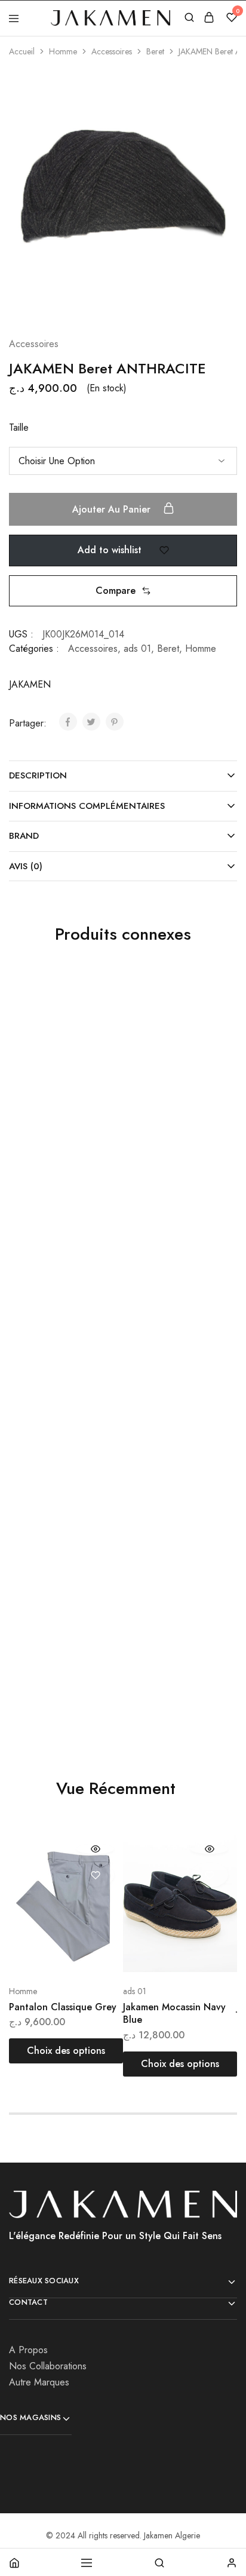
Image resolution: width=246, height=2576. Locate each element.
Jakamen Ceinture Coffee (162, 1646)
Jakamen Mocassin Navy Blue (174, 2013)
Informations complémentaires (87, 806)
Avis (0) (26, 866)
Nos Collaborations (48, 2366)
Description (38, 775)
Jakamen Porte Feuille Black (56, 1149)
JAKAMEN (30, 684)
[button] (123, 591)
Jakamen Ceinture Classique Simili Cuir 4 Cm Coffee (171, 1155)
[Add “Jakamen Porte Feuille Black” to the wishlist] (86, 1021)
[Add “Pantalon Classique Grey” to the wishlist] (95, 1875)
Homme (63, 51)
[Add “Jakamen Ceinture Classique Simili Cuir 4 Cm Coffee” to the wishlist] (200, 1021)
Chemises (25, 1624)
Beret (155, 51)
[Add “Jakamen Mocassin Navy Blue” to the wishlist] (209, 1875)
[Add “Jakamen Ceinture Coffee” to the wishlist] (200, 1518)
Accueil (22, 51)
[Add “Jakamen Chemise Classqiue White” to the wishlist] (86, 1518)
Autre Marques (39, 2382)
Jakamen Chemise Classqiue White (47, 1646)
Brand (24, 836)
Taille (19, 427)
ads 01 (137, 648)
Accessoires (112, 51)
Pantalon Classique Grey (63, 2007)
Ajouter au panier (113, 509)
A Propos (28, 2350)
